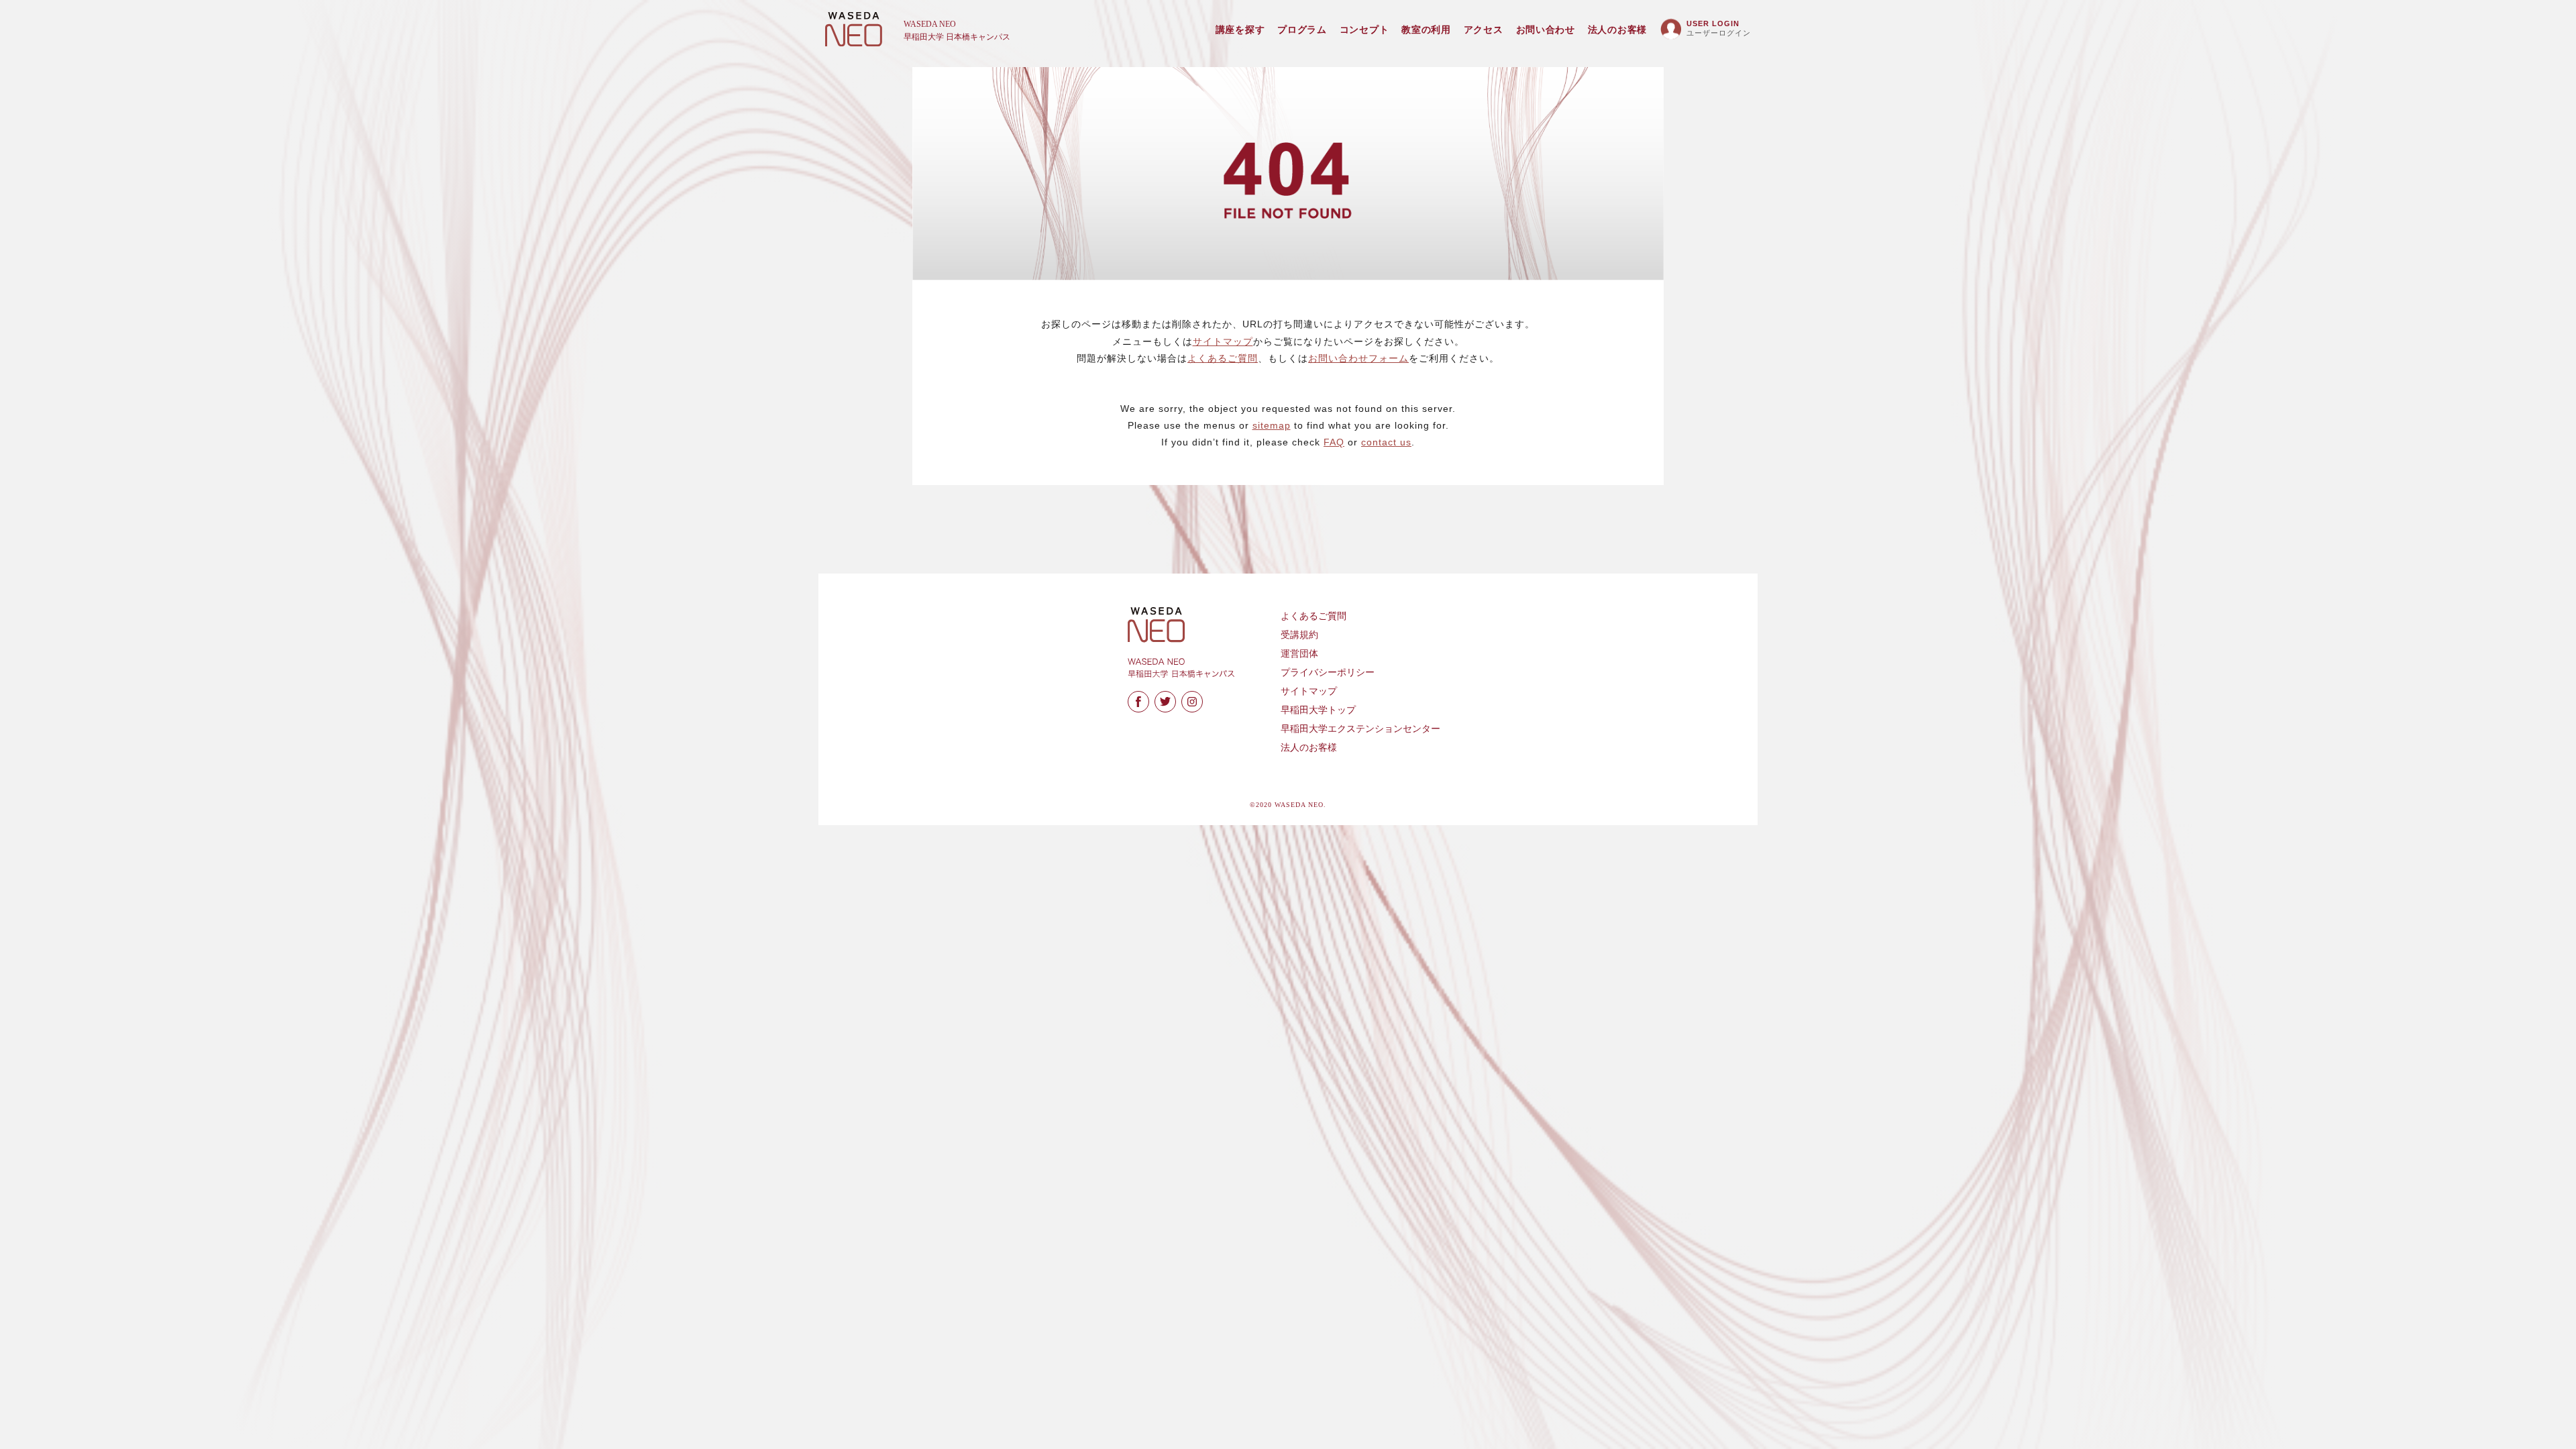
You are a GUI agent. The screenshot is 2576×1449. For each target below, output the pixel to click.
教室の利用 (1426, 30)
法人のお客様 (1617, 30)
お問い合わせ (1546, 30)
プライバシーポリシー (1328, 673)
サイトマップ (1223, 341)
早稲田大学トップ (1318, 710)
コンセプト (1364, 30)
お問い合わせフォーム (1358, 358)
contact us (1386, 442)
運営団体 (1299, 654)
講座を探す (1240, 30)
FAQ (1334, 442)
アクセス (1484, 30)
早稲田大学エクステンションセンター (1360, 729)
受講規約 (1299, 635)
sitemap (1272, 425)
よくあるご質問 (1223, 358)
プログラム (1302, 30)
